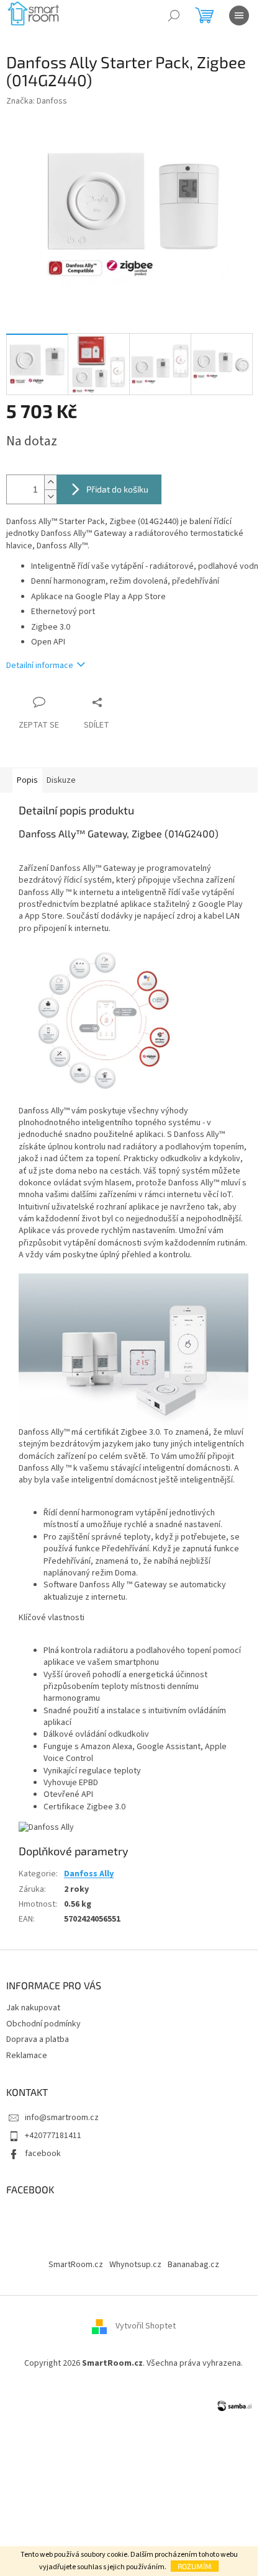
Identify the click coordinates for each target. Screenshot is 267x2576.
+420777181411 (53, 2136)
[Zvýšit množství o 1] (50, 482)
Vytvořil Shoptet (146, 2327)
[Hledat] (174, 16)
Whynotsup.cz (135, 2265)
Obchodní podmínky (43, 2024)
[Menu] (239, 16)
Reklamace (27, 2056)
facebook (43, 2154)
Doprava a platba (38, 2039)
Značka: (37, 101)
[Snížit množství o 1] (50, 497)
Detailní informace (40, 666)
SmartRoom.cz (76, 2265)
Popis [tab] (27, 780)
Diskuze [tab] (61, 780)
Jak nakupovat (33, 2008)
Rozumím (195, 2566)
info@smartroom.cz (62, 2118)
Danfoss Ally (89, 1874)
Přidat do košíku (117, 489)
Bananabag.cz (193, 2265)
